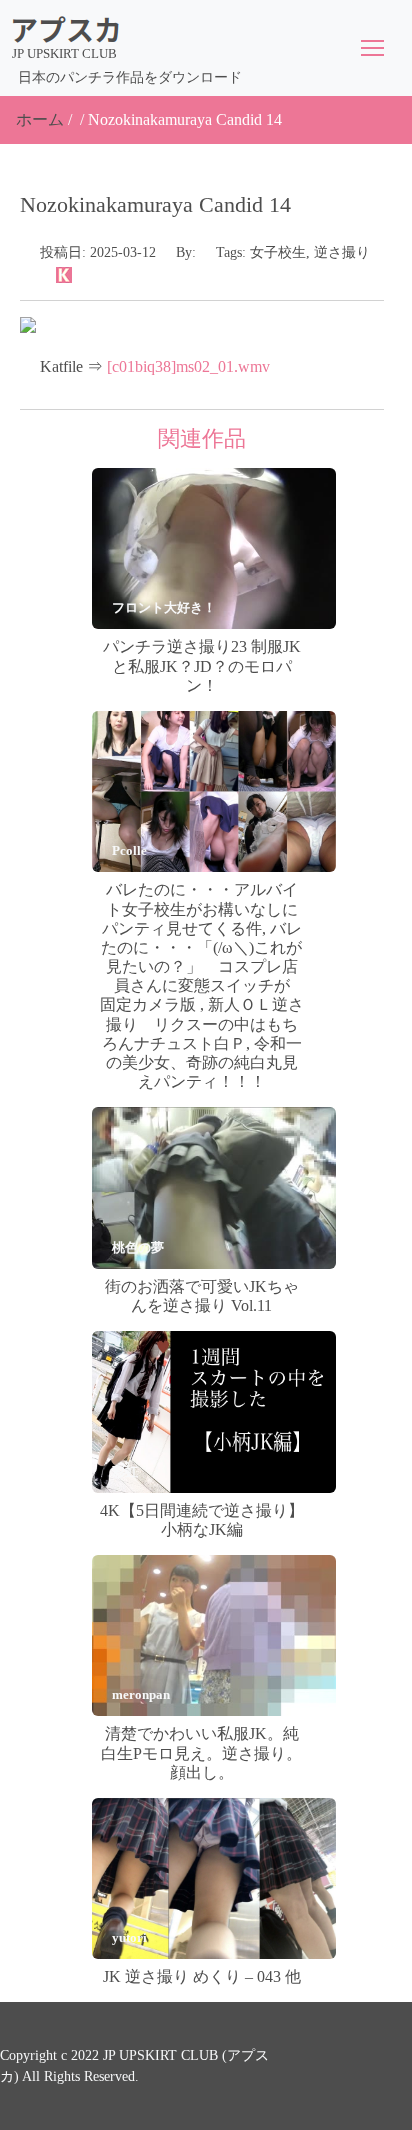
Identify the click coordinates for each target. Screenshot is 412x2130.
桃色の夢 (138, 1247)
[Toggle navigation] (372, 48)
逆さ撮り (342, 252)
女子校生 (278, 252)
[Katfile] (64, 273)
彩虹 (125, 1471)
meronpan (141, 1694)
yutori (129, 1937)
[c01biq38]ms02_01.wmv (188, 366)
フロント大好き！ (164, 607)
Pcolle (129, 850)
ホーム (40, 119)
